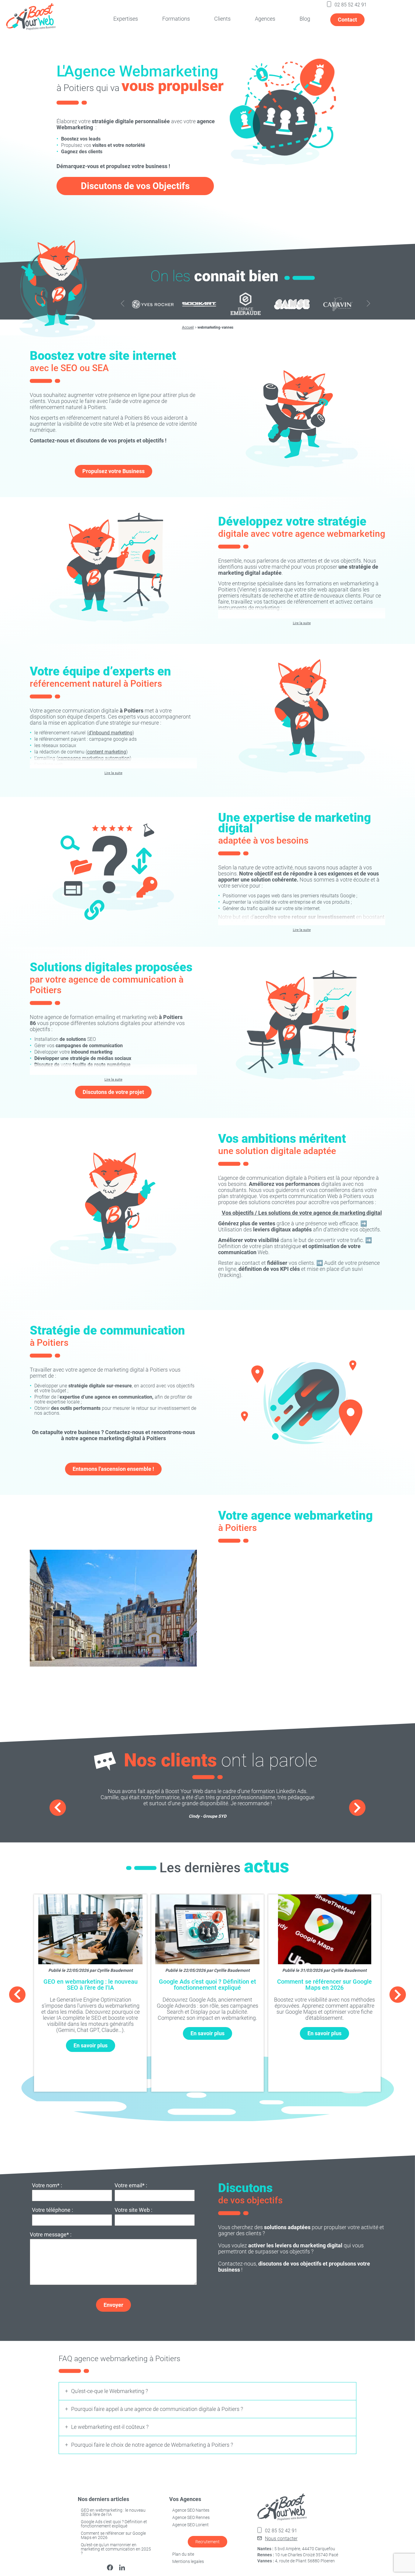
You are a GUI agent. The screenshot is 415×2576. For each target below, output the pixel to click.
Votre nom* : (47, 2186)
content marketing (107, 752)
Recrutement (207, 2542)
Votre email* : (131, 2186)
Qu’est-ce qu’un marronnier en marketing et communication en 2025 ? (116, 2549)
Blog (305, 19)
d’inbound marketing (110, 733)
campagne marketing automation (94, 758)
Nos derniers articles (103, 2499)
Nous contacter (281, 2539)
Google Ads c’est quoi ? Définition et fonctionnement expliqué (114, 2524)
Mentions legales (188, 2561)
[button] (368, 304)
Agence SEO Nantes (191, 2510)
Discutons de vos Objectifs (135, 186)
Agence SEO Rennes (191, 2517)
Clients (222, 19)
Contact (347, 20)
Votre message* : (51, 2235)
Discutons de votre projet (113, 1092)
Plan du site (183, 2554)
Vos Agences (185, 2499)
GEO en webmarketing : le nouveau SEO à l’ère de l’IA (113, 2512)
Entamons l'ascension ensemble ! (113, 1469)
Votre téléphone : (52, 2210)
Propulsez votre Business (113, 471)
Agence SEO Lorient (190, 2525)
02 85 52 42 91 (351, 5)
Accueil (188, 327)
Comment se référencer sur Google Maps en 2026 (113, 2535)
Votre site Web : (133, 2210)
